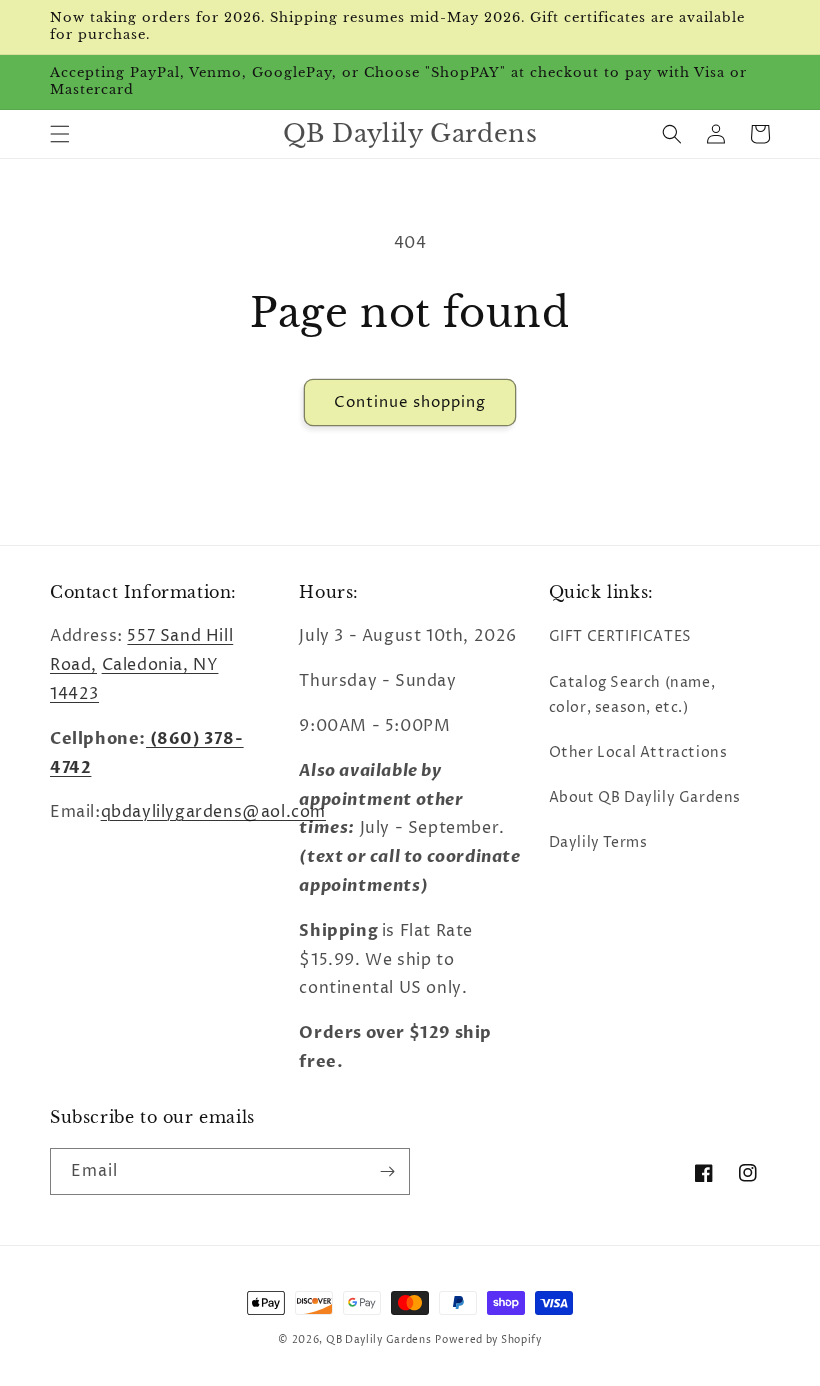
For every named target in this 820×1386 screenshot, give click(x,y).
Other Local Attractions (638, 752)
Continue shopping (410, 402)
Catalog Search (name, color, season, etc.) (632, 695)
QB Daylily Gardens (379, 1340)
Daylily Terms (598, 842)
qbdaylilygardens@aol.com (213, 812)
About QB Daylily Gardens (645, 797)
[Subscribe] (387, 1171)
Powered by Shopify (488, 1340)
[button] (60, 134)
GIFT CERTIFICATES (620, 636)
